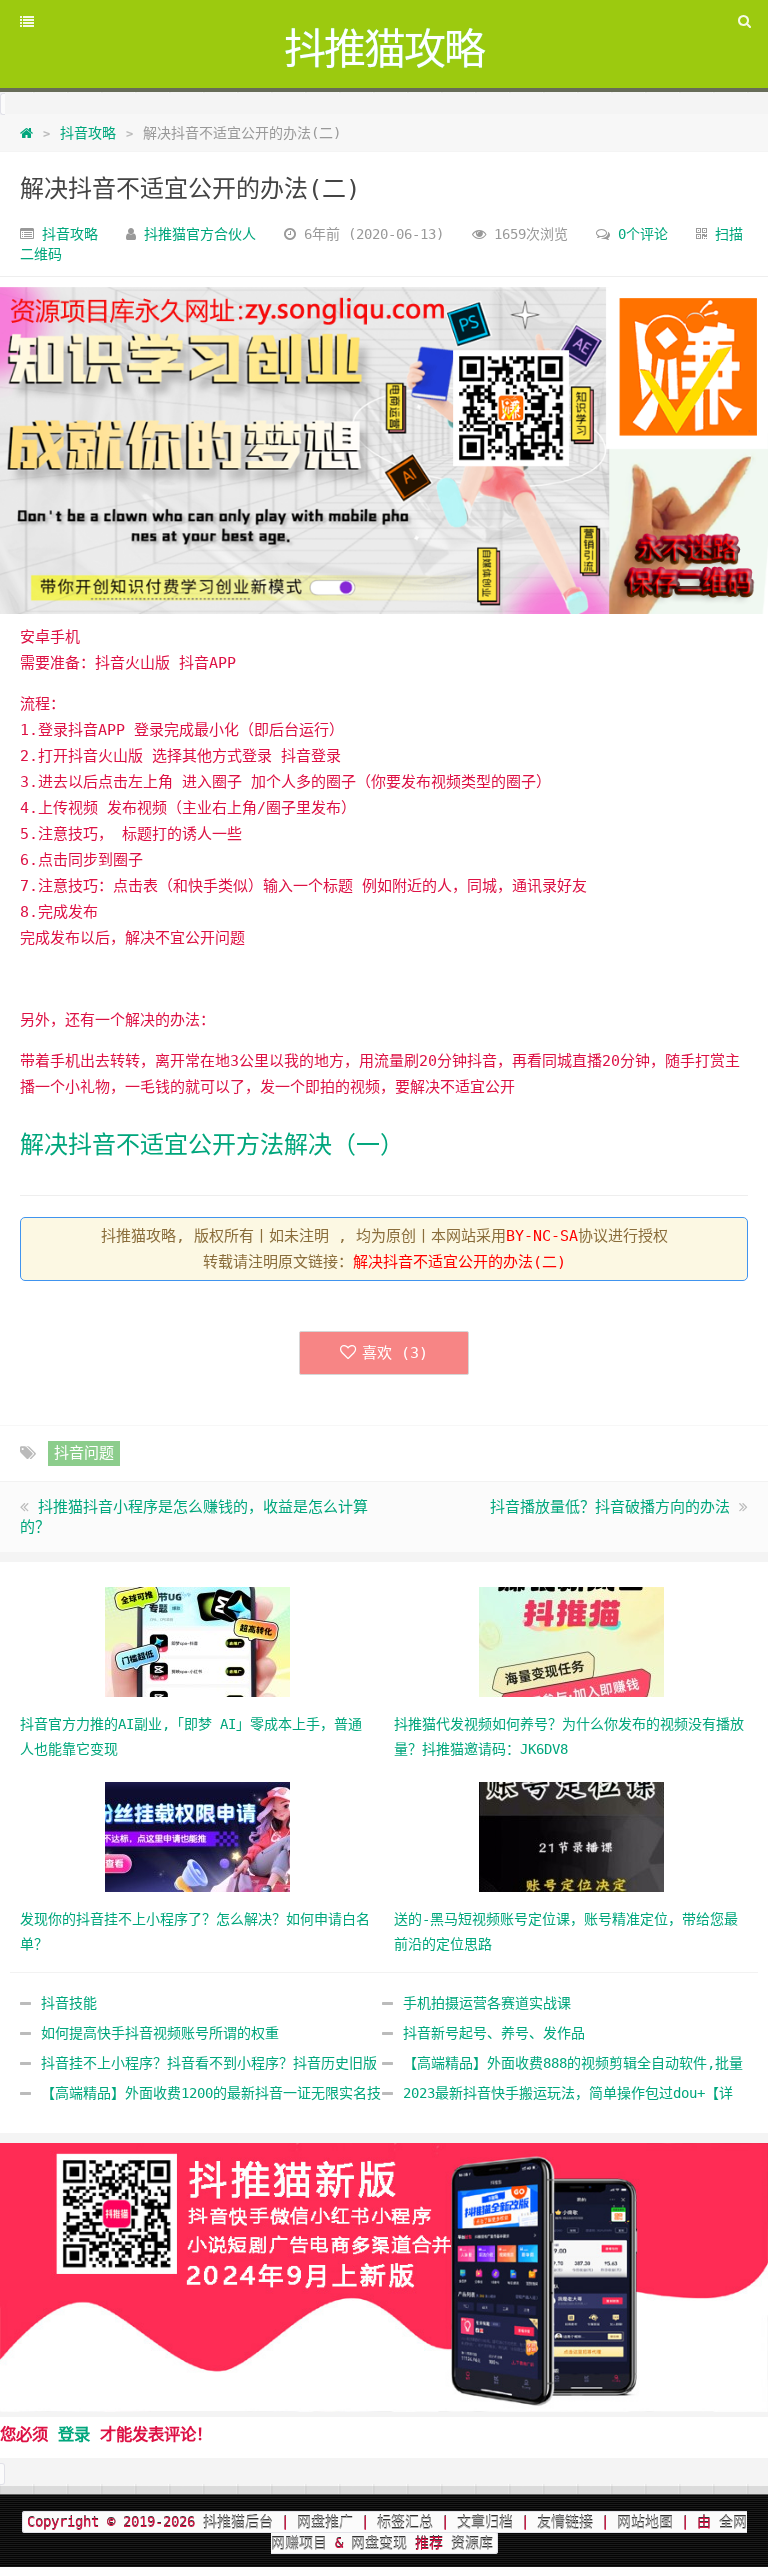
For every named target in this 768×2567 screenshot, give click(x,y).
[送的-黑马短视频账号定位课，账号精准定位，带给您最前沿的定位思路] (571, 1836)
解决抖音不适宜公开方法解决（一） (212, 1145)
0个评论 (643, 234)
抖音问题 (84, 1453)
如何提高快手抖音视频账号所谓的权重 (160, 2033)
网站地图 (645, 2522)
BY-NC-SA (542, 1236)
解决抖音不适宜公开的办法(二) (190, 189)
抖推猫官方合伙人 (200, 234)
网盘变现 (379, 2543)
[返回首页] (26, 133)
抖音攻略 (88, 133)
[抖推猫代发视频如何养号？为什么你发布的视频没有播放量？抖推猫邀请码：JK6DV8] (571, 1641)
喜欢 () (395, 1353)
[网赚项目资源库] (384, 450)
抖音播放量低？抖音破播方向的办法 (610, 1507)
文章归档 (485, 2522)
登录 (74, 2434)
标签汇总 (405, 2522)
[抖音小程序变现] (384, 2277)
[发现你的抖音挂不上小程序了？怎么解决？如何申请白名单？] (197, 1836)
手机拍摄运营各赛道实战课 (487, 2003)
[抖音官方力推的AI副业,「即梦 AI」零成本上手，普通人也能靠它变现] (197, 1641)
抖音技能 (69, 2003)
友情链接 (565, 2522)
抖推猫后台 (238, 2522)
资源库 (468, 2543)
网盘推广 (325, 2522)
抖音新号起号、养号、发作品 (494, 2033)
